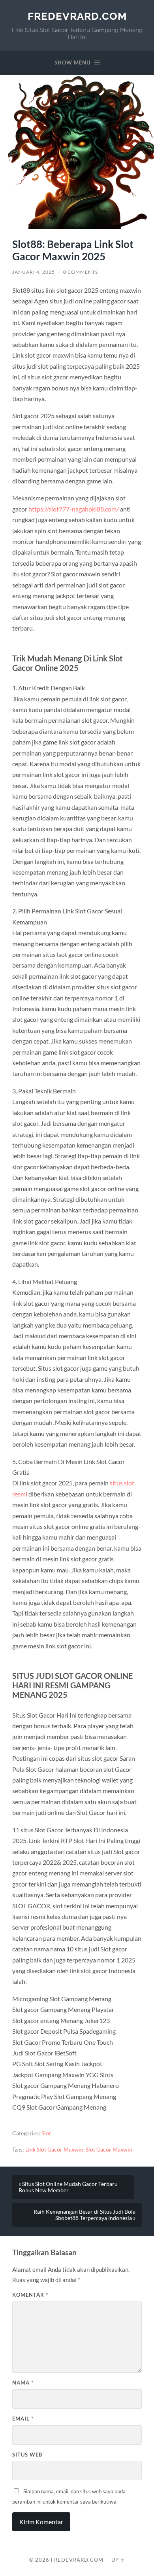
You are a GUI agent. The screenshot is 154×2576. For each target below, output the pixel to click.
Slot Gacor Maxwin (109, 2150)
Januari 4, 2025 (34, 272)
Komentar (30, 2295)
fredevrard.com (77, 16)
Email (23, 2419)
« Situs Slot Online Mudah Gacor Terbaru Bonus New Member (68, 2187)
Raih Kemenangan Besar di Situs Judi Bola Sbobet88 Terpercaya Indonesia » (85, 2215)
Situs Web (27, 2455)
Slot (46, 2133)
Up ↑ (118, 2560)
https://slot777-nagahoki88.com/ (74, 509)
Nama (23, 2383)
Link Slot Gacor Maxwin (54, 2150)
